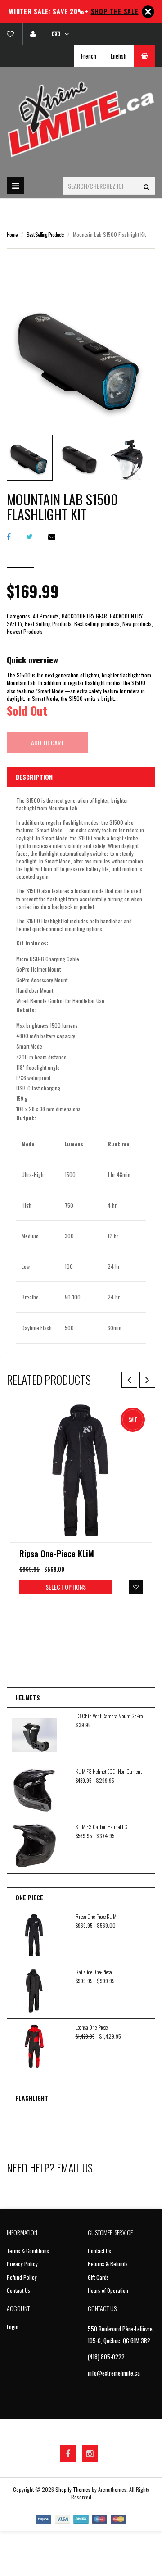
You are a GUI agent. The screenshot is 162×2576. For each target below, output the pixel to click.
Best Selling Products (45, 234)
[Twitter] (33, 536)
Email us (75, 2167)
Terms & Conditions (28, 2251)
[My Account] (33, 34)
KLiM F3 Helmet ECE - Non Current (109, 1771)
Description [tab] (34, 777)
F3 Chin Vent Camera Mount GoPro (109, 1716)
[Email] (55, 536)
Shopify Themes (73, 2489)
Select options (66, 1587)
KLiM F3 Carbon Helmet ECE (103, 1827)
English (119, 56)
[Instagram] (90, 2453)
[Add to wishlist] (136, 1587)
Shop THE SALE (115, 11)
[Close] (148, 12)
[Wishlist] (14, 34)
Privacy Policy (22, 2264)
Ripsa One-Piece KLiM (57, 1554)
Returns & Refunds (108, 2264)
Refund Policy (22, 2277)
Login (13, 2327)
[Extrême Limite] (81, 119)
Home (12, 234)
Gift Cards (98, 2277)
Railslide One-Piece (94, 1972)
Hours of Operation (108, 2290)
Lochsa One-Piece (92, 2027)
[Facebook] (12, 536)
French (89, 56)
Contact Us (18, 2290)
